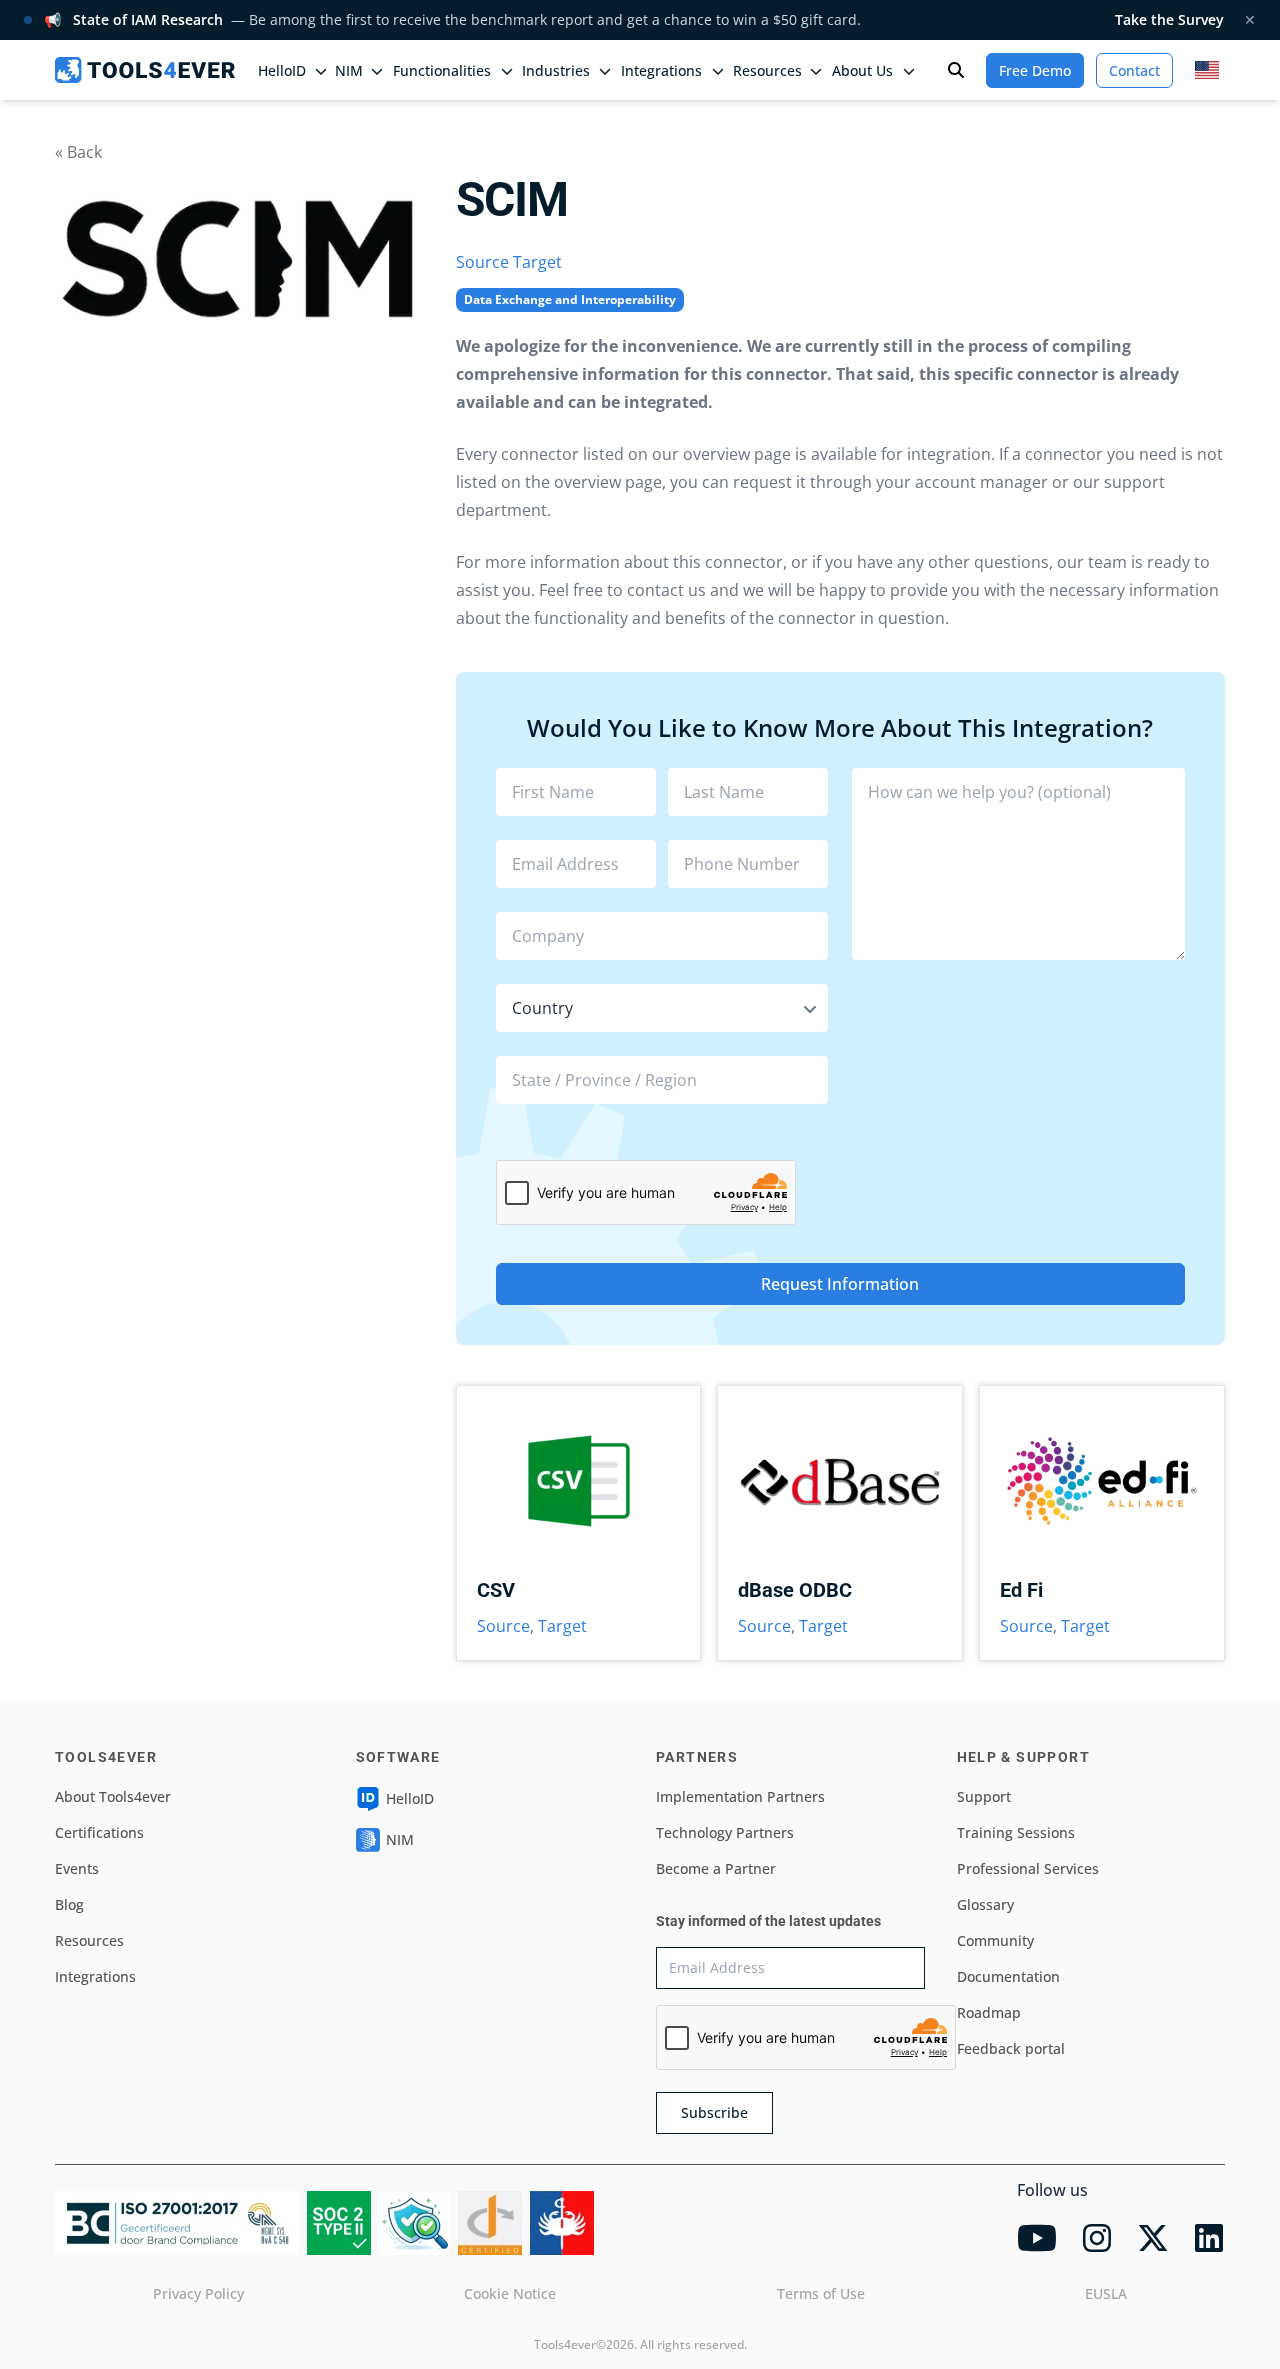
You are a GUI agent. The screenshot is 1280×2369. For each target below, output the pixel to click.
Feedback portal (1011, 2048)
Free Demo (1035, 70)
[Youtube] (1037, 2238)
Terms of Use (821, 2293)
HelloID (410, 1798)
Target (537, 262)
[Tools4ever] (145, 70)
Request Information (840, 1284)
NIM (349, 70)
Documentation (1008, 1976)
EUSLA (1106, 2293)
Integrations (95, 1976)
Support (984, 1796)
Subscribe (714, 2112)
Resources (89, 1940)
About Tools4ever (113, 1796)
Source (482, 262)
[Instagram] (1097, 2238)
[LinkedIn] (1209, 2238)
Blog (69, 1904)
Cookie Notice (510, 2293)
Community (995, 1940)
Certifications (99, 1832)
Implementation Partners (740, 1796)
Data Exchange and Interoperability (570, 299)
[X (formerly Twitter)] (1153, 2238)
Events (77, 1868)
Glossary (985, 1904)
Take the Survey (1169, 19)
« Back (78, 152)
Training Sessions (1016, 1832)
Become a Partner (716, 1868)
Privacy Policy (198, 2293)
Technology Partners (725, 1832)
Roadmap (989, 2012)
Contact (1134, 70)
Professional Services (1028, 1868)
